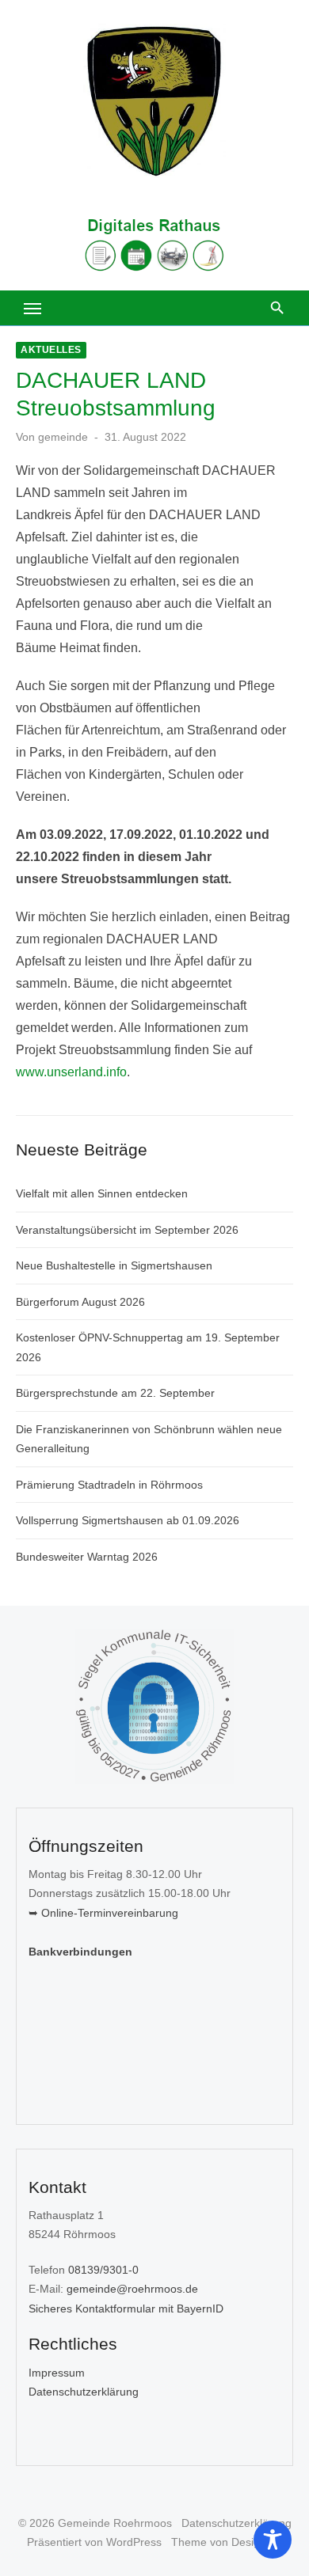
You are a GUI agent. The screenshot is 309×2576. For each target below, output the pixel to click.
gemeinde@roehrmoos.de (132, 2289)
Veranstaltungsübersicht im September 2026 (127, 1230)
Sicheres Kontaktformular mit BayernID (126, 2309)
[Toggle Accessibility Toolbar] (273, 2540)
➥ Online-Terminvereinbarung (103, 1913)
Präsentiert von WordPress (94, 2542)
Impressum (57, 2373)
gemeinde (63, 437)
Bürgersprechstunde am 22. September (115, 1393)
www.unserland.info (71, 1072)
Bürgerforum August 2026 (80, 1302)
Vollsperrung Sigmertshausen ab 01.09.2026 (128, 1520)
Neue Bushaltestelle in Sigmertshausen (114, 1265)
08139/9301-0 (103, 2270)
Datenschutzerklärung (84, 2392)
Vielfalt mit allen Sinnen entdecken (102, 1193)
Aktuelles (51, 350)
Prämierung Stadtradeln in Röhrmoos (109, 1485)
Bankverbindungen (80, 1952)
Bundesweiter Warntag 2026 (87, 1557)
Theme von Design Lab (230, 2542)
